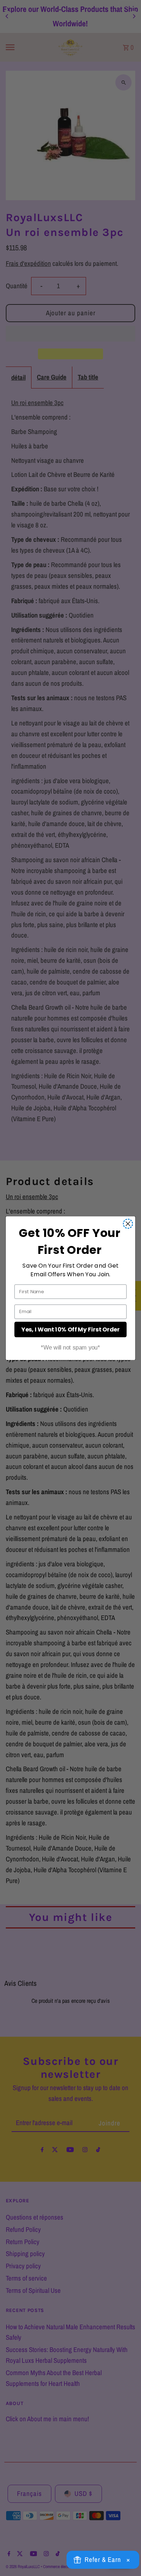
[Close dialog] (128, 1224)
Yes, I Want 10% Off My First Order (70, 1329)
